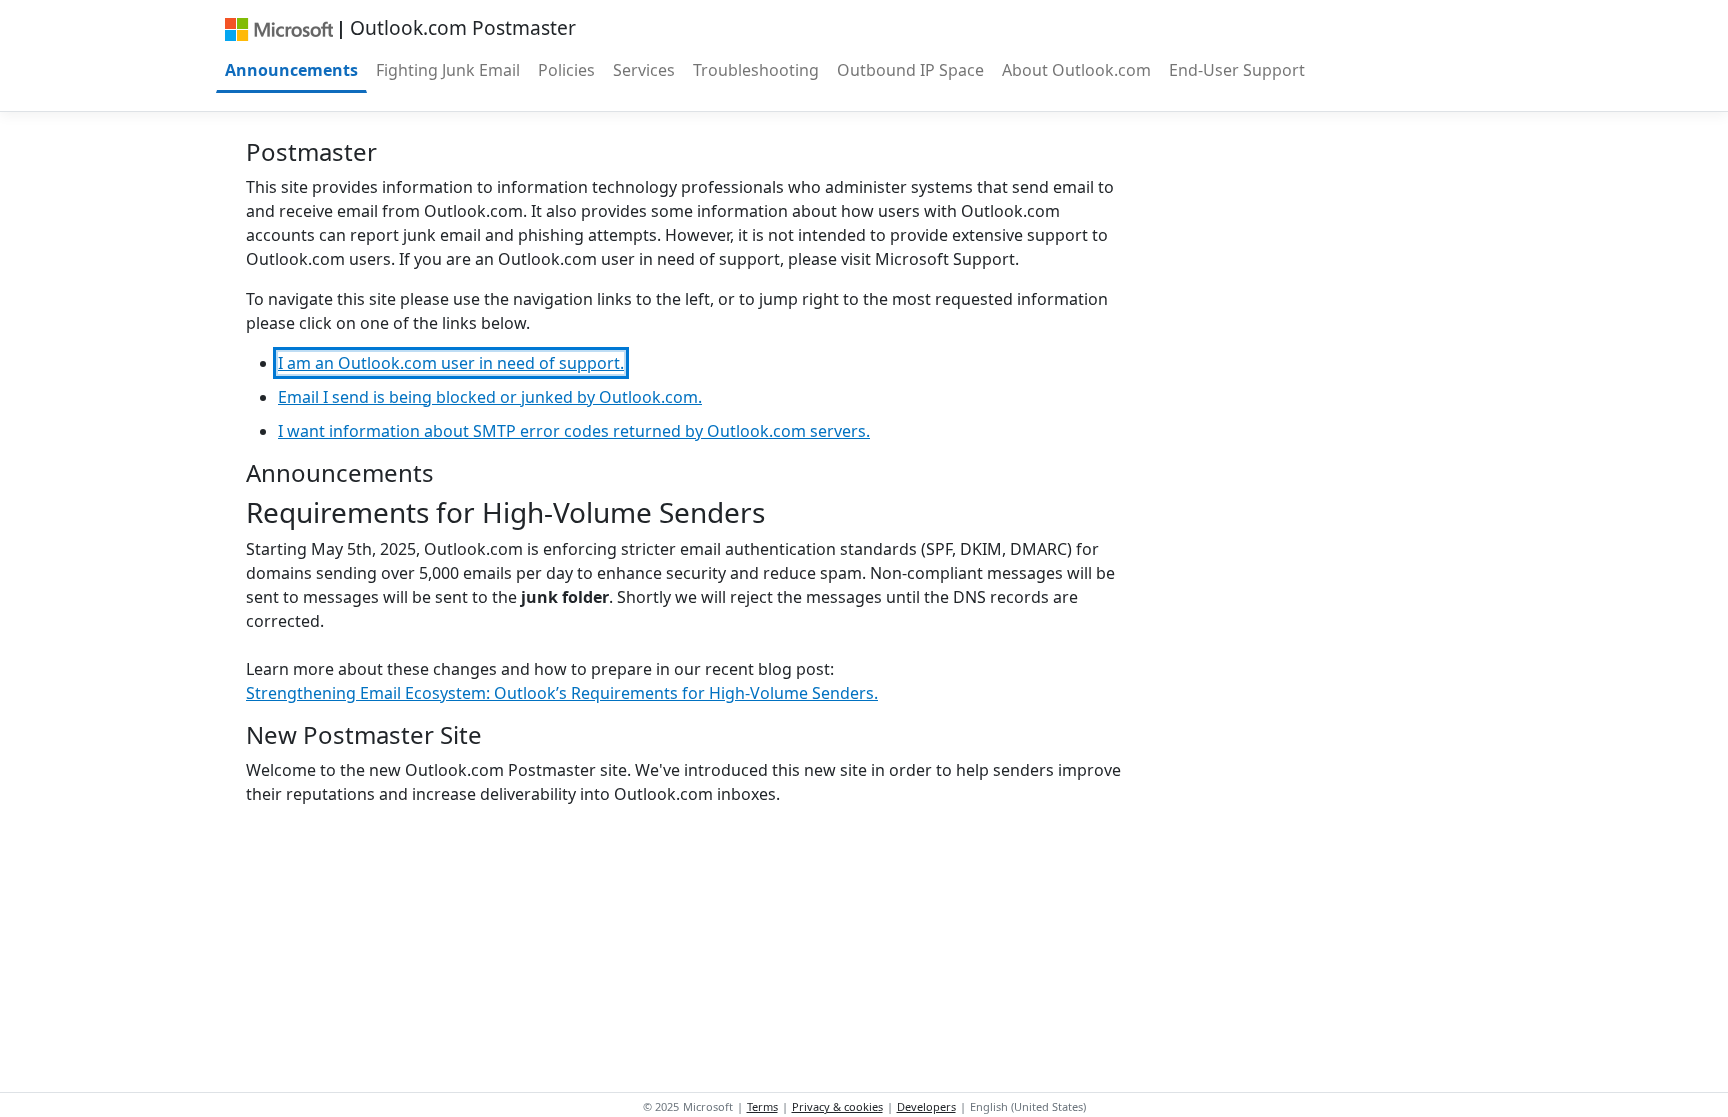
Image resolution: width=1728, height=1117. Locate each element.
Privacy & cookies (837, 1106)
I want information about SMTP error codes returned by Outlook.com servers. (574, 431)
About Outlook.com (1076, 70)
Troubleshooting (756, 70)
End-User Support (1237, 70)
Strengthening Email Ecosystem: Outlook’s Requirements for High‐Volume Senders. (562, 693)
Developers (926, 1106)
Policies (566, 70)
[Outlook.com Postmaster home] (278, 28)
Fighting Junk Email (448, 70)
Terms (762, 1106)
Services (644, 70)
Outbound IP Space (910, 70)
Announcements (291, 70)
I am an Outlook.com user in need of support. (451, 363)
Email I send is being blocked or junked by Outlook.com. (490, 397)
